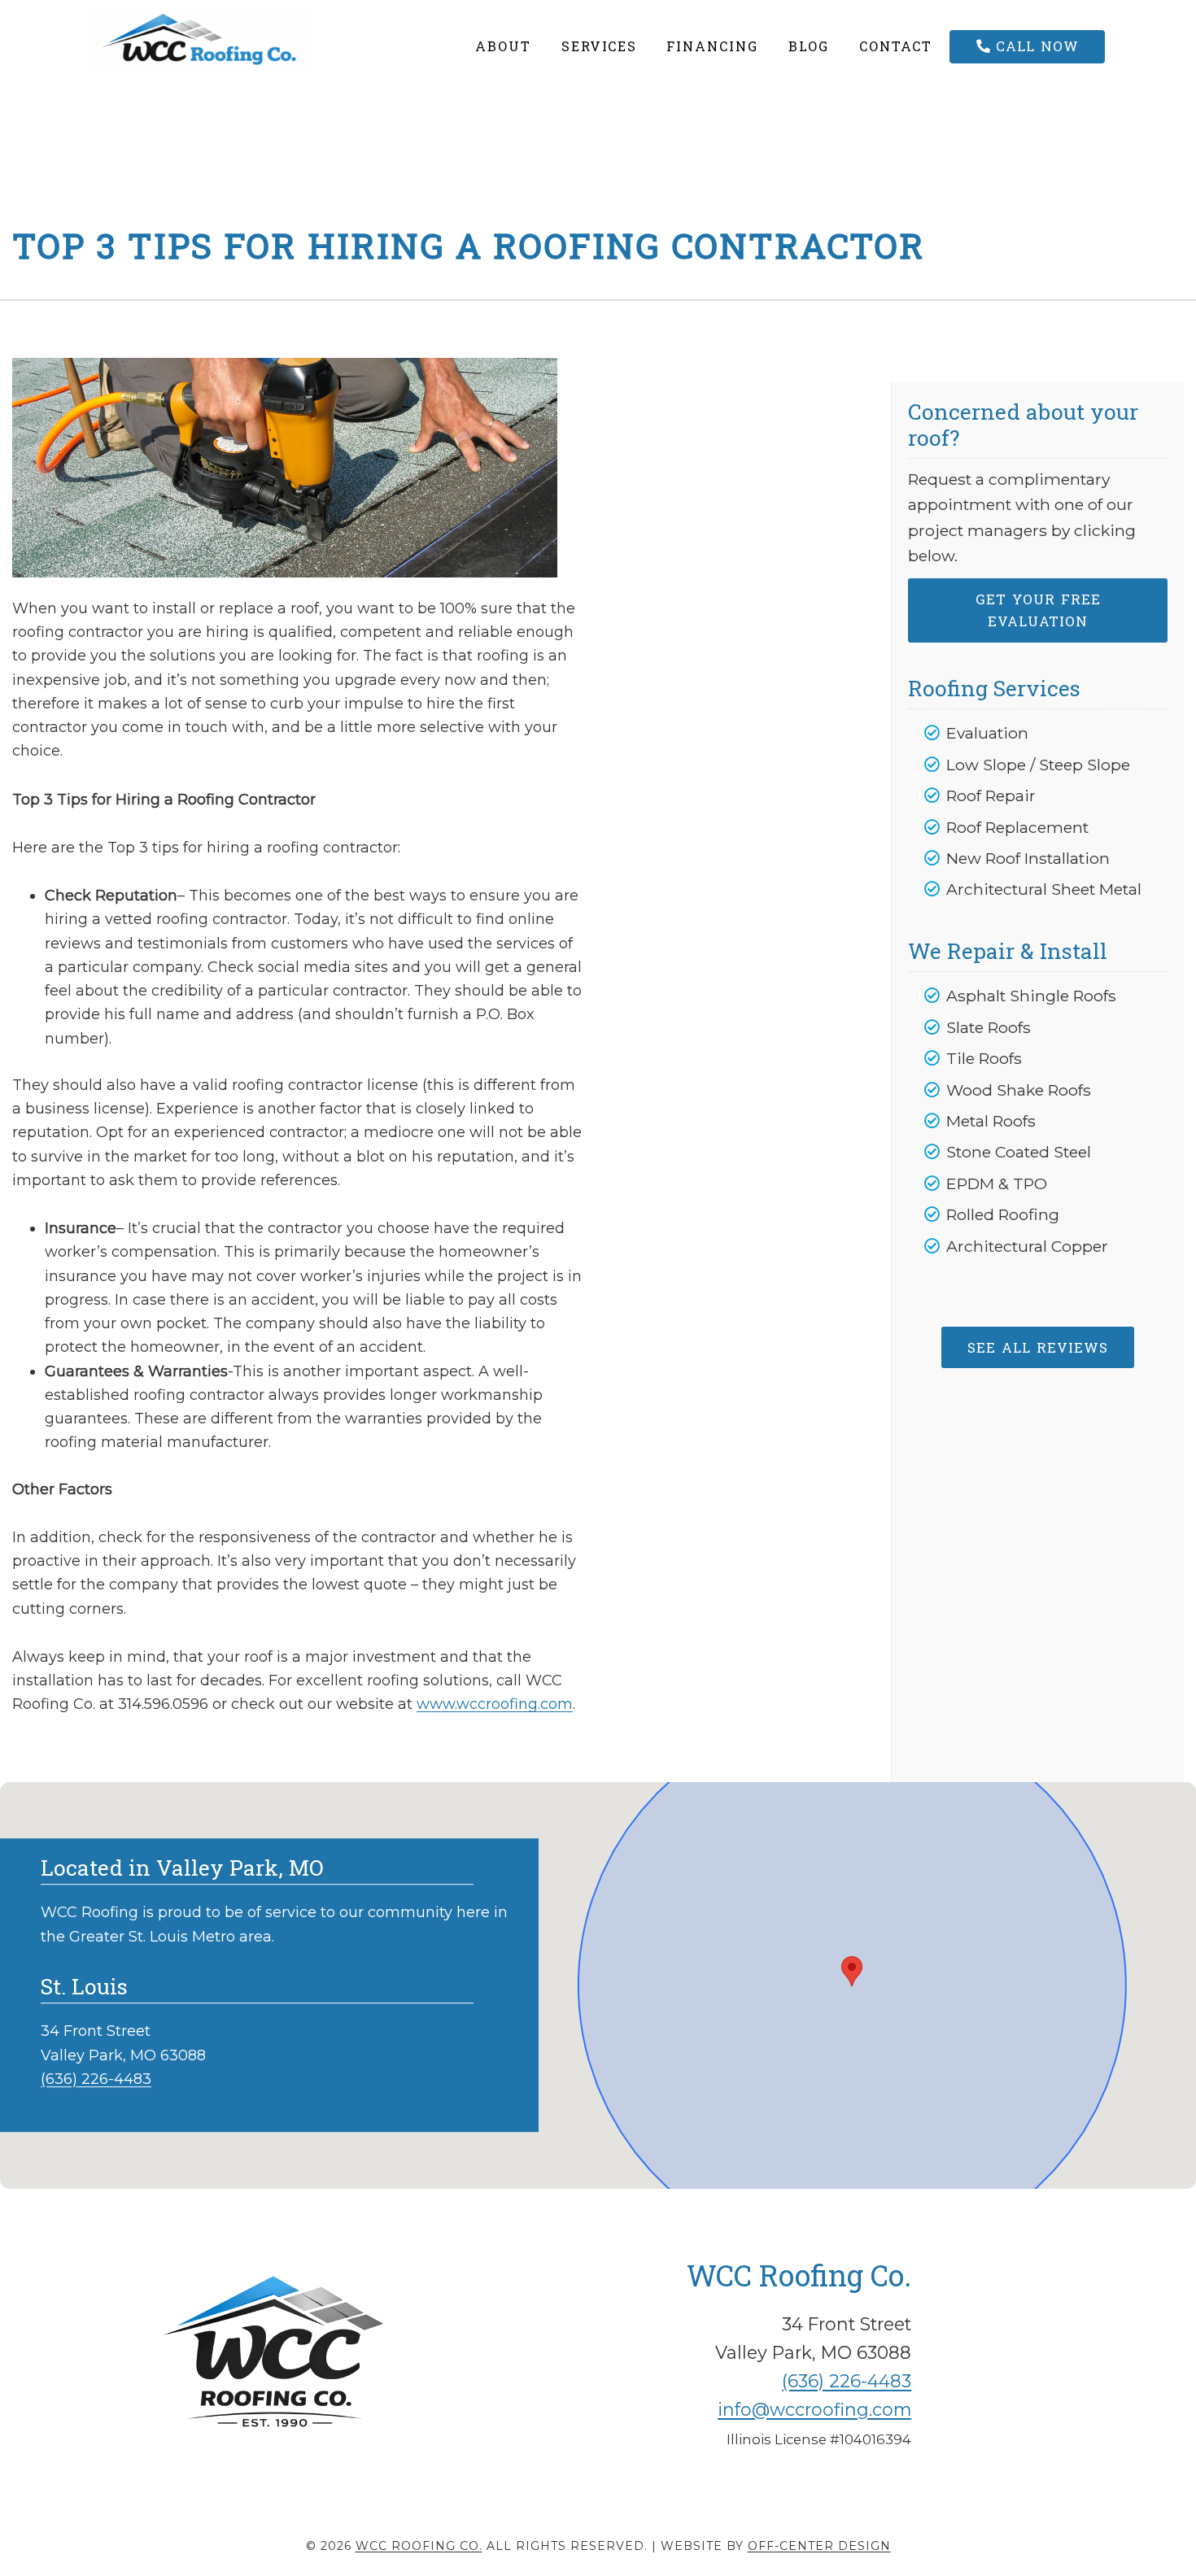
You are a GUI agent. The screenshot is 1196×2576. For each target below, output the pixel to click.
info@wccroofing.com (814, 2409)
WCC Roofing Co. (238, 39)
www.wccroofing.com (495, 1704)
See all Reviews (1038, 1347)
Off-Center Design (819, 2546)
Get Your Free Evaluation (1038, 610)
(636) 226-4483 (96, 2079)
